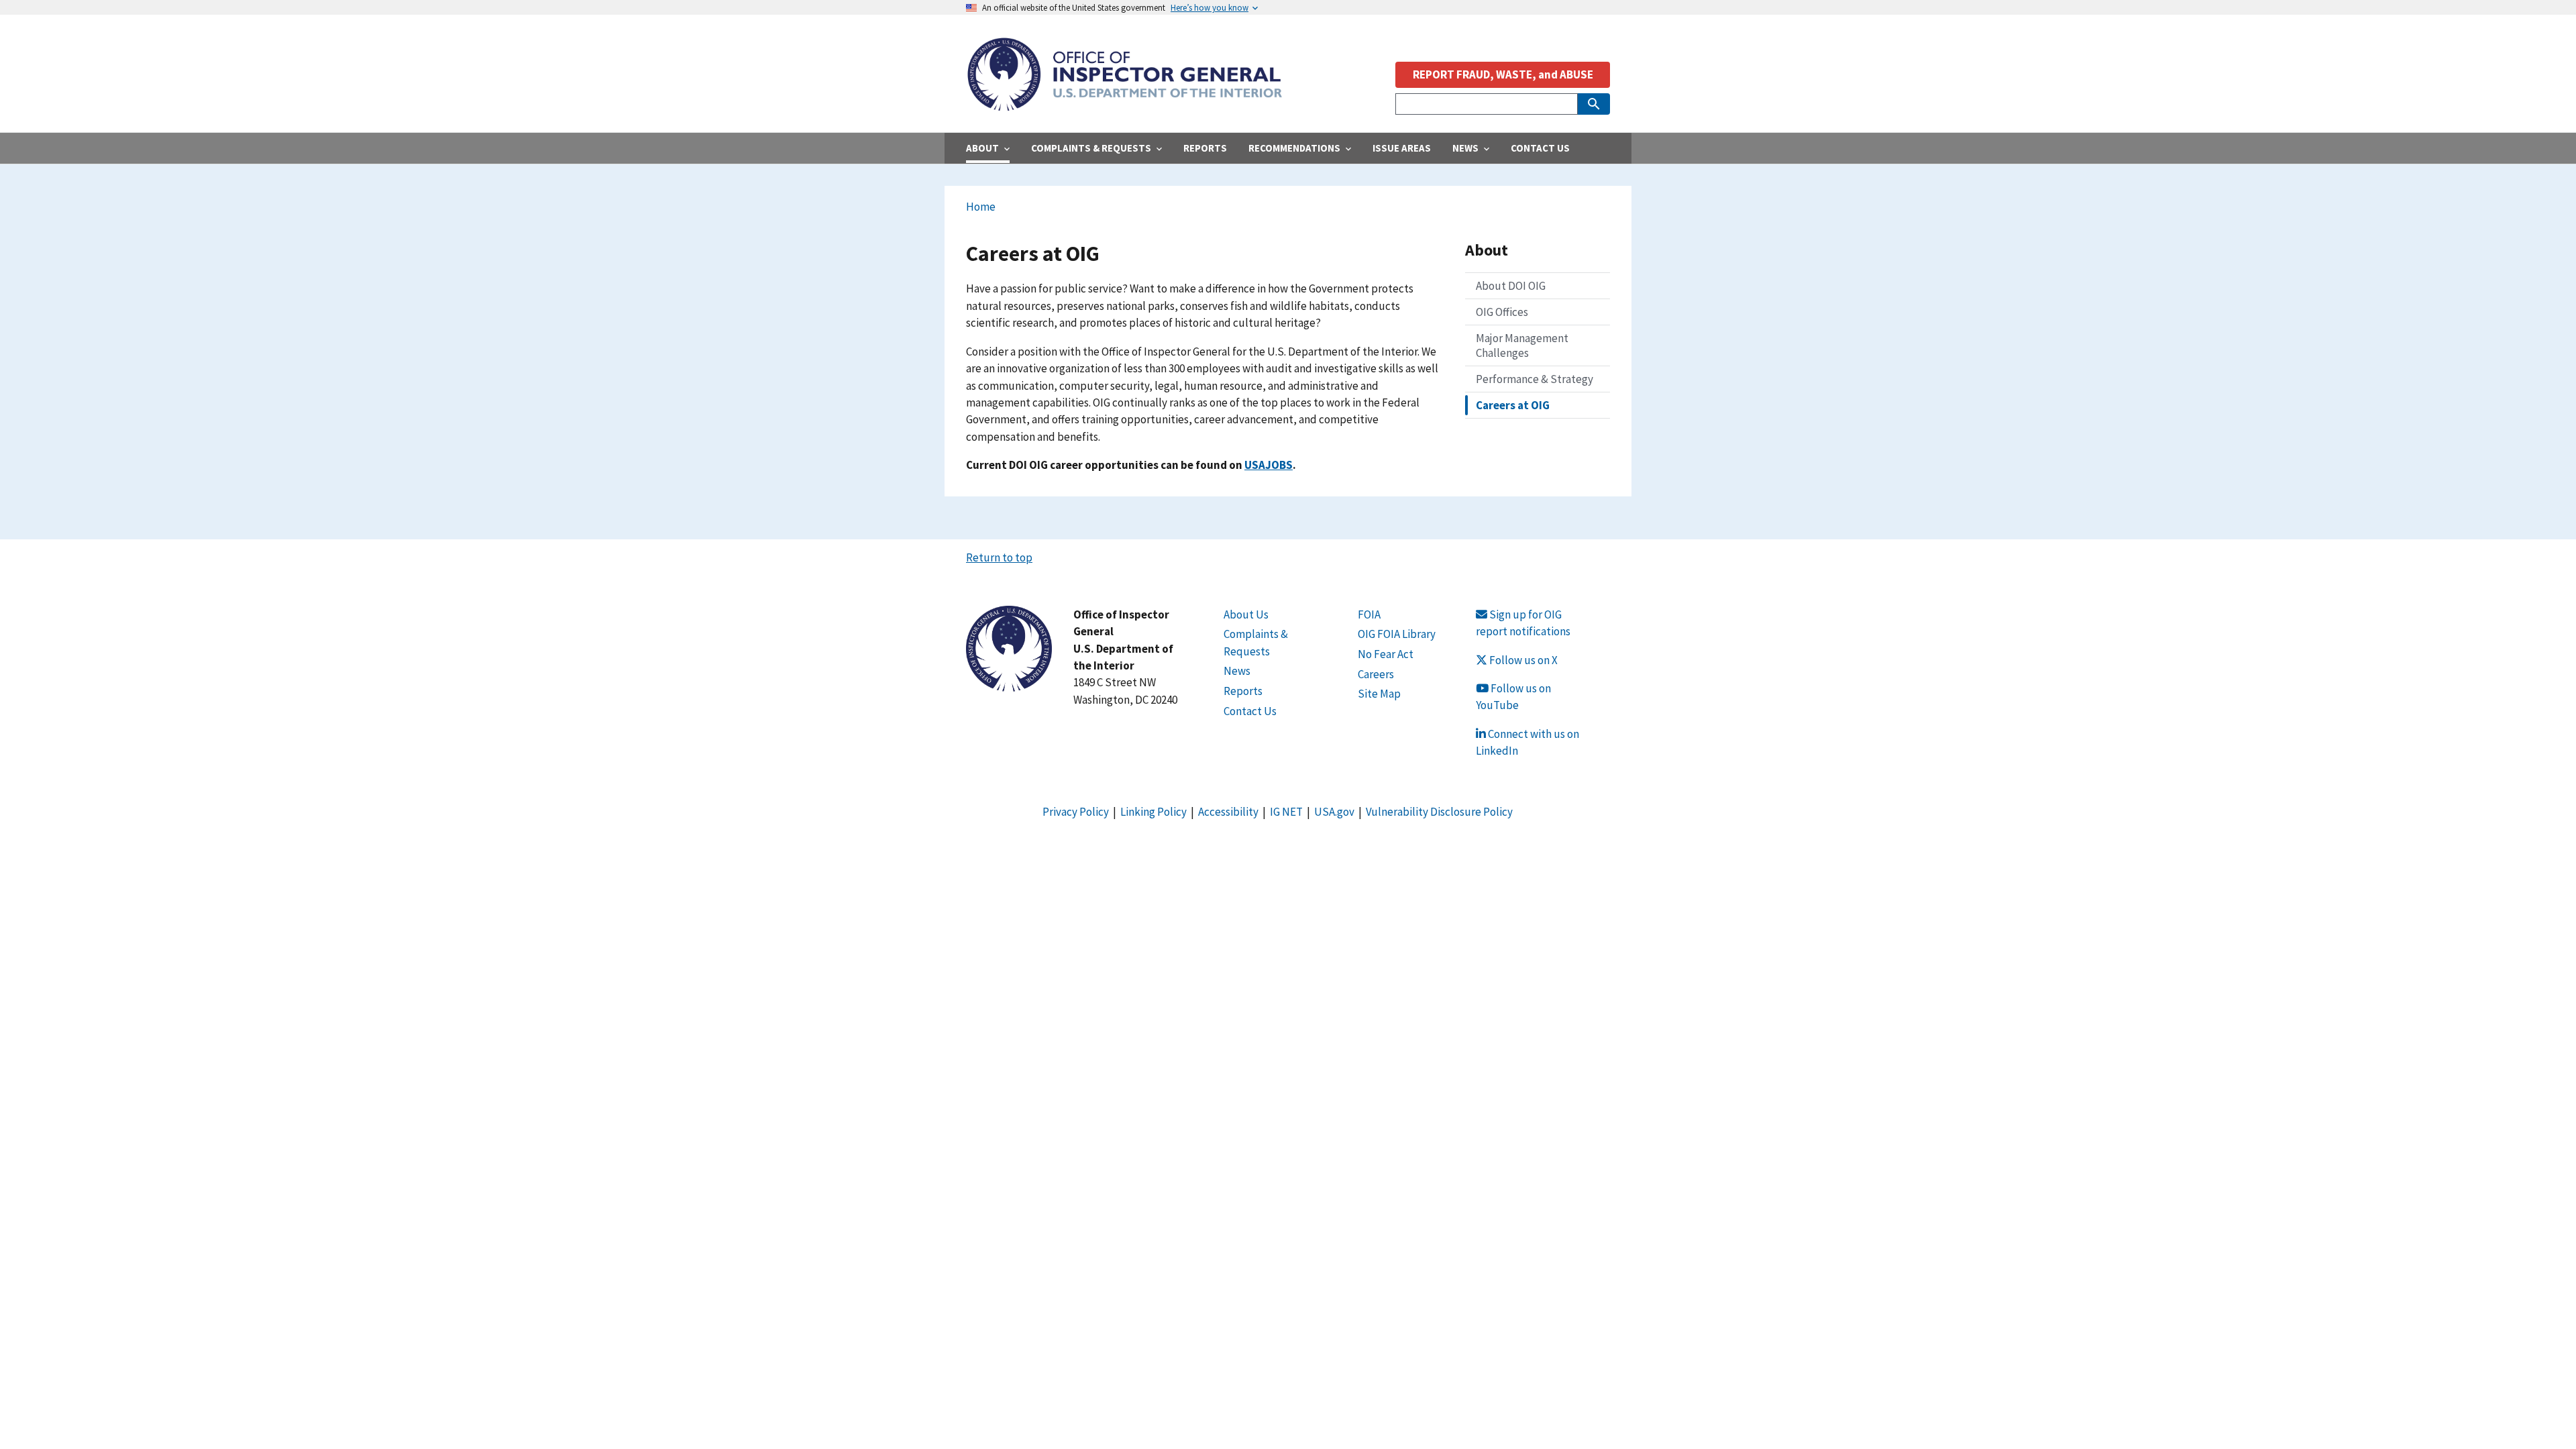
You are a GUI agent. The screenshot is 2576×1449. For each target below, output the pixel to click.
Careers (1376, 674)
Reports (1243, 691)
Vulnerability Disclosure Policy (1439, 812)
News (1237, 671)
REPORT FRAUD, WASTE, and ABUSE (1503, 74)
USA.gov (1334, 812)
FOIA (1369, 614)
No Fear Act (1386, 654)
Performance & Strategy (1535, 379)
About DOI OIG (1511, 286)
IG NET (1286, 812)
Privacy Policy (1076, 812)
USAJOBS (1269, 465)
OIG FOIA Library (1397, 634)
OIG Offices (1502, 312)
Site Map (1379, 694)
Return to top (999, 557)
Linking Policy (1153, 812)
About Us (1246, 614)
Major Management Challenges (1522, 345)
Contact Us (1250, 711)
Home (981, 207)
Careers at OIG (1513, 405)
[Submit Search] (1594, 104)
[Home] (1124, 104)
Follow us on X (1522, 660)
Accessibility (1228, 812)
